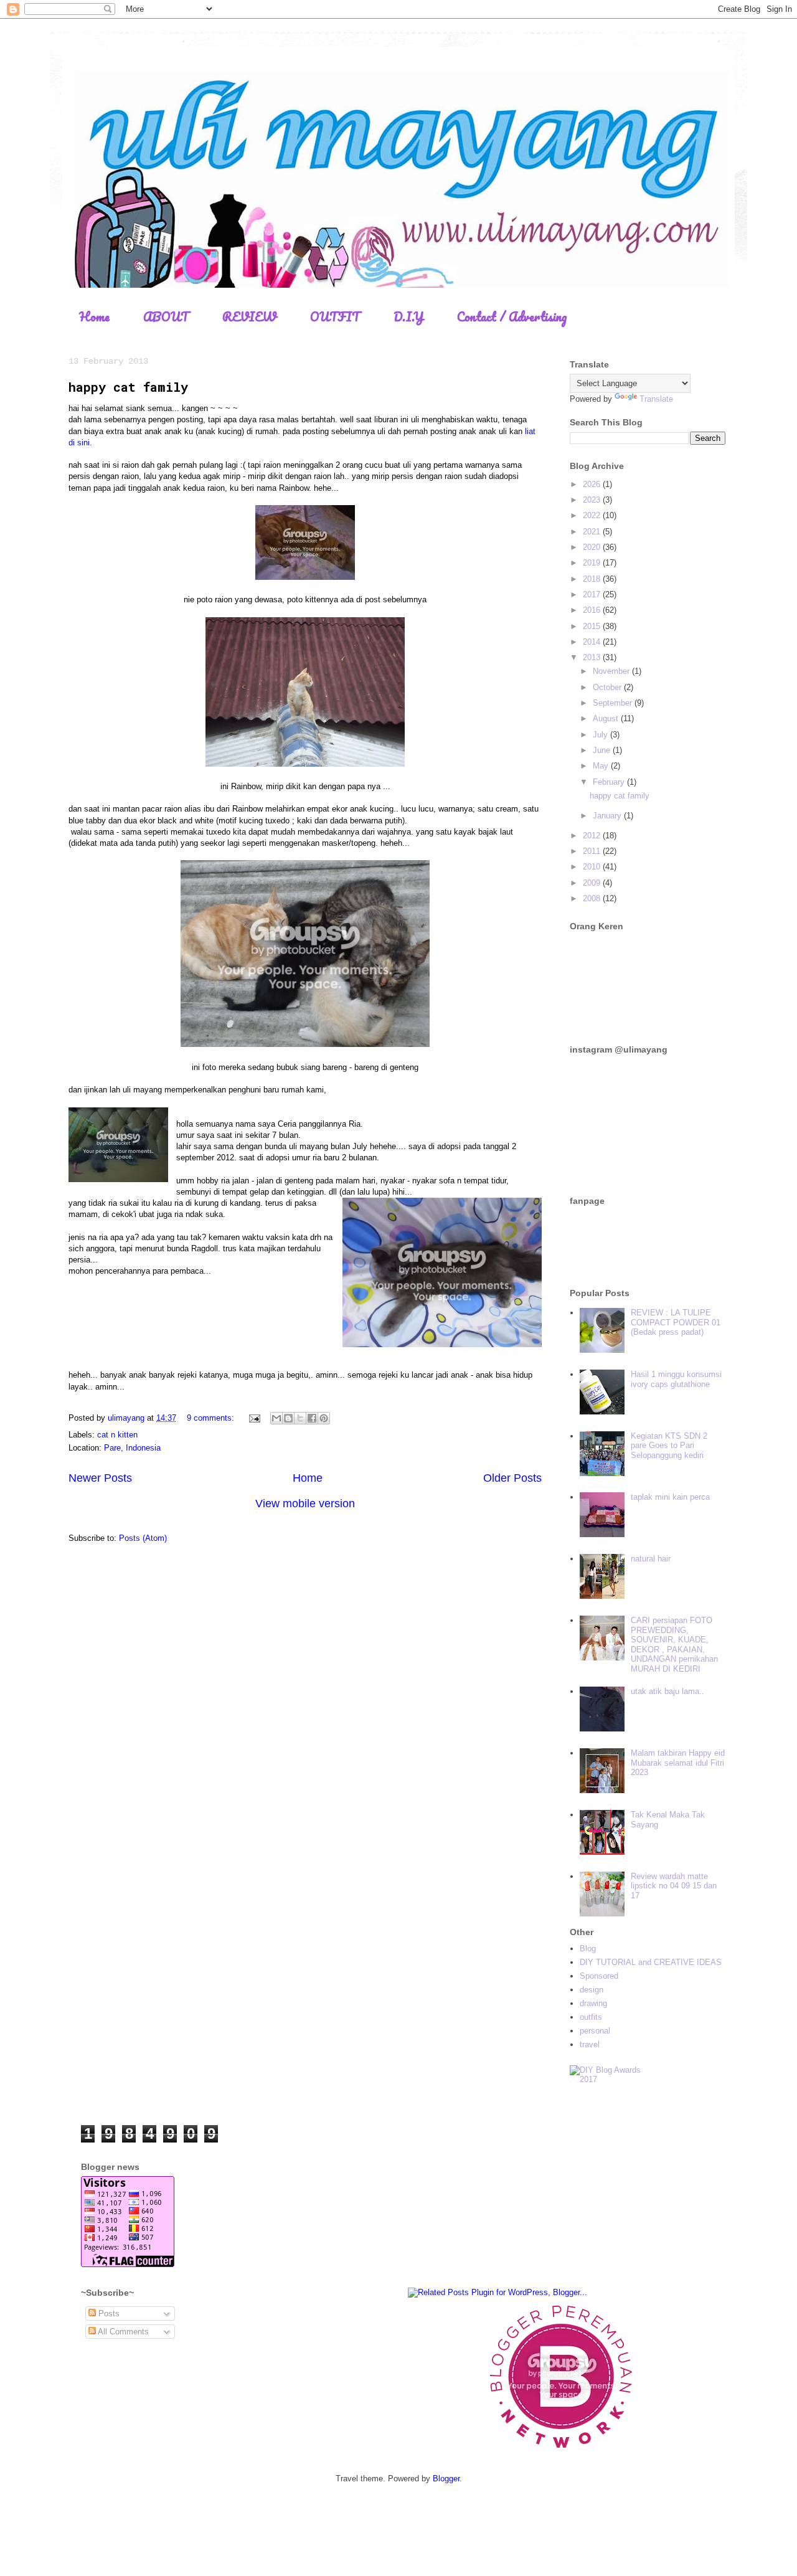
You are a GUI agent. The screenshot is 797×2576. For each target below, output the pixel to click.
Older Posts (512, 1478)
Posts (108, 2313)
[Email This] (276, 1418)
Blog (588, 1949)
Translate (656, 399)
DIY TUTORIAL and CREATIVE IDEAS (651, 1962)
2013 (593, 657)
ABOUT (166, 317)
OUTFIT (335, 317)
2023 (593, 500)
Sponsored (599, 1976)
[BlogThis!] (288, 1418)
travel (590, 2044)
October (608, 687)
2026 (593, 484)
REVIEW (249, 317)
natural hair (651, 1559)
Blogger (446, 2479)
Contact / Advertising (512, 317)
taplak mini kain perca (670, 1497)
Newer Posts (100, 1478)
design (592, 1990)
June (603, 750)
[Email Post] (254, 1418)
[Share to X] (300, 1418)
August (607, 718)
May (602, 766)
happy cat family (128, 387)
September (614, 703)
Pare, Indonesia (132, 1448)
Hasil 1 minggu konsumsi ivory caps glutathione (676, 1379)
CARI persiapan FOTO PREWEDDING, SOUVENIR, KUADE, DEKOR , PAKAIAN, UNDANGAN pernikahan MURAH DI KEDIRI (674, 1645)
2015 (593, 626)
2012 (593, 836)
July (601, 735)
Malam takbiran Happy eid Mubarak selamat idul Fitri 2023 (678, 1763)
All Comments (122, 2332)
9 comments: (212, 1418)
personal (595, 2031)
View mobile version (305, 1503)
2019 (593, 563)
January (608, 816)
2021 (593, 532)
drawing (593, 2003)
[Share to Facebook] (312, 1418)
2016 (593, 610)
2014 (593, 642)
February (610, 782)
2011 (593, 851)
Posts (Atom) (143, 1538)
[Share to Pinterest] (324, 1418)
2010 (593, 867)
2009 (593, 883)
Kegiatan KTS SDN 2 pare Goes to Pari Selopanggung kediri (669, 1446)
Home (94, 317)
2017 (593, 594)
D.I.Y (408, 317)
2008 (593, 898)
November (612, 671)
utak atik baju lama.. (667, 1691)
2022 (593, 515)
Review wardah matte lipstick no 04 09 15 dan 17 (674, 1886)
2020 (593, 547)
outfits (591, 2017)
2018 (593, 579)
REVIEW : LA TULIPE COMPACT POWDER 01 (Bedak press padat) (676, 1322)
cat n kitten (117, 1435)
